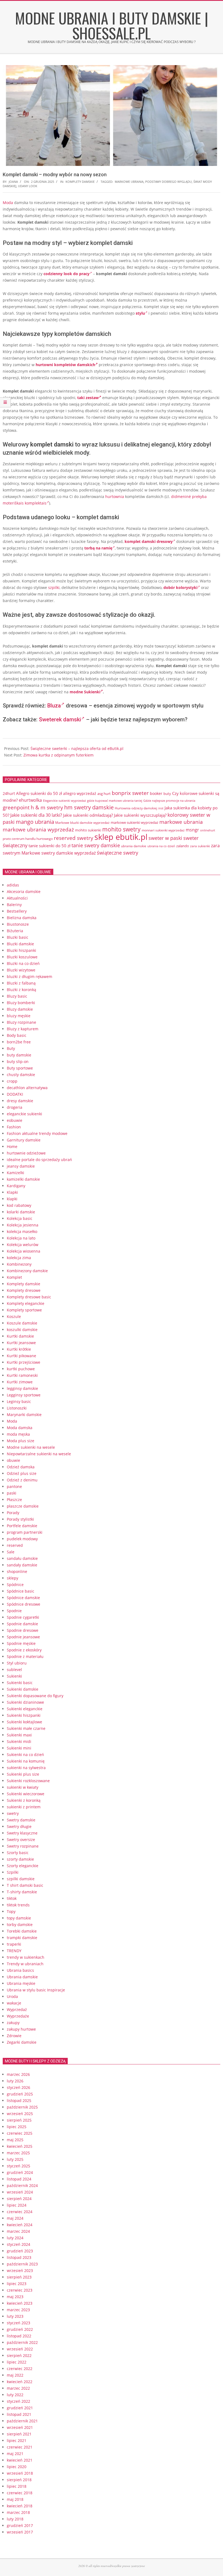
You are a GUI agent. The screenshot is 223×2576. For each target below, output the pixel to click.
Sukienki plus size (23, 1774)
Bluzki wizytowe (21, 970)
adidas (13, 885)
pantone (14, 1486)
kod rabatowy (19, 1205)
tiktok (12, 1898)
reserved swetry (74, 838)
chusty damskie (21, 1075)
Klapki (12, 1192)
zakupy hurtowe (21, 2029)
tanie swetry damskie (96, 845)
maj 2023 (15, 2297)
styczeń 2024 (18, 2244)
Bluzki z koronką (21, 990)
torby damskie (20, 1925)
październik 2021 (22, 2421)
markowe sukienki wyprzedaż (134, 822)
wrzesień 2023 (20, 2270)
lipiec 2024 (17, 2205)
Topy (11, 1911)
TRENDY (14, 1951)
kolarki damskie (21, 1212)
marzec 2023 (18, 2310)
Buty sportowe (20, 1068)
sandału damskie (22, 1558)
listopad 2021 (19, 2414)
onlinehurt (208, 830)
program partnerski (25, 1532)
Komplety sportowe (24, 1310)
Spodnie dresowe (23, 1630)
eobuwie (15, 1120)
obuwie (13, 1460)
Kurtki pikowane (21, 1356)
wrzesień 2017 (20, 2532)
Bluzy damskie (20, 1009)
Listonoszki (17, 1408)
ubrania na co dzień (161, 846)
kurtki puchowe (21, 1369)
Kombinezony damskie (27, 1271)
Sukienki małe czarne (26, 1728)
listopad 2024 (19, 2179)
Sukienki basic (20, 1683)
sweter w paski (165, 838)
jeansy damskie (21, 1166)
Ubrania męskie (21, 1983)
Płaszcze (14, 1500)
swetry (13, 1813)
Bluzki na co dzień (23, 963)
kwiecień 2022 (20, 2382)
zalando (183, 846)
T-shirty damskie (22, 1892)
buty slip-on (18, 1061)
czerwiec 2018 (20, 2493)
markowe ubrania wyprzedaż (38, 829)
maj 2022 (15, 2375)
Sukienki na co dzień (25, 1755)
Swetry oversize (21, 1840)
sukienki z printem (24, 1807)
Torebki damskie (22, 1931)
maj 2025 (15, 2140)
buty (167, 794)
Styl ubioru (17, 1663)
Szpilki (13, 1872)
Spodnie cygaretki (23, 1617)
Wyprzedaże (18, 2016)
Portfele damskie (22, 1526)
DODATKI (15, 1094)
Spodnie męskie (21, 1643)
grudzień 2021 (20, 2408)
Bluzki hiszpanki (21, 950)
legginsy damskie (22, 1388)
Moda (8, 203)
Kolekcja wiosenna (24, 1251)
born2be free (19, 1042)
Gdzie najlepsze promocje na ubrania (169, 801)
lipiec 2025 (17, 2127)
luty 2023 (15, 2316)
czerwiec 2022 (20, 2369)
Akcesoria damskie (24, 891)
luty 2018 (15, 2519)
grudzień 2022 (20, 2329)
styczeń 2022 (18, 2401)
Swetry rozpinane (23, 1846)
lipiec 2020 (17, 2467)
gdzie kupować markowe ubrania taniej (115, 801)
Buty (11, 1048)
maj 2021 (15, 2454)
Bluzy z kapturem (23, 1029)
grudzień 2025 (20, 2094)
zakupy (13, 2023)
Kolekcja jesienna (23, 1225)
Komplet (14, 1277)
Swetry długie (19, 1826)
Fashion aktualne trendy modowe (37, 1133)
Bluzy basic (17, 996)
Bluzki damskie (20, 944)
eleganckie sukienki (24, 1114)
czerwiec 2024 (20, 2212)
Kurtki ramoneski (22, 1375)
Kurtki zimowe (20, 1382)
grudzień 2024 (20, 2172)
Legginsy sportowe (24, 1395)
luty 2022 (15, 2395)
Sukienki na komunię (26, 1761)
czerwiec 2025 (20, 2133)
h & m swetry (47, 807)
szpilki (54, 587)
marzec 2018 (18, 2512)
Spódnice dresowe (24, 1604)
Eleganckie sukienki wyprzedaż (64, 801)
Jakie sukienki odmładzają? (88, 815)
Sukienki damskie (23, 1689)
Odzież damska (21, 1467)
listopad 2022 (19, 2336)
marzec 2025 (18, 2153)
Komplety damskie (80, 182)
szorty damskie (20, 1859)
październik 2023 (22, 2264)
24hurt (9, 793)
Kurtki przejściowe (24, 1362)
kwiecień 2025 (20, 2146)
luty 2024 (15, 2238)
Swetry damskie (21, 1820)
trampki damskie (22, 1938)
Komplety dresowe (24, 1290)
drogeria (15, 1107)
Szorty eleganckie (23, 1866)
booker (156, 793)
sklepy (13, 1578)
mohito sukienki (88, 830)
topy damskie (19, 1918)
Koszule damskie (22, 1323)
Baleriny (14, 905)
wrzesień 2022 (20, 2349)
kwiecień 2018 (20, 2506)
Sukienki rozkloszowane (28, 1781)
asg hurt (104, 794)
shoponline (17, 1571)
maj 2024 (15, 2218)
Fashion (14, 1127)
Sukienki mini (19, 1748)
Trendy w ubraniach (25, 1964)
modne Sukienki (85, 692)
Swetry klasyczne (22, 1833)
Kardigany (16, 1186)
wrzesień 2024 (20, 2192)
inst (161, 808)
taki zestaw (88, 398)
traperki (14, 1944)
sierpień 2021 (19, 2434)
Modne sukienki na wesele (31, 1447)
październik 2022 (22, 2342)
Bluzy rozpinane (21, 1022)
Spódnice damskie (23, 1598)
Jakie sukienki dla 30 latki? (36, 815)
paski (12, 1493)
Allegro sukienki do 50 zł (39, 793)
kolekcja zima (19, 1258)
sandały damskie (22, 1565)
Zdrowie (14, 2036)
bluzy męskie (19, 1016)
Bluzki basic (18, 937)
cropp (12, 1081)
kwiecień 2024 (20, 2225)
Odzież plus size (22, 1473)
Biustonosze (18, 924)
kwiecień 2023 (20, 2303)
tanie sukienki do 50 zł (49, 846)
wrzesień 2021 (20, 2427)
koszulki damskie (22, 1330)
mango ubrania (35, 822)
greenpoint (16, 807)
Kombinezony (19, 1264)
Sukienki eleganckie (25, 1709)
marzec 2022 (18, 2388)
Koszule (14, 1316)
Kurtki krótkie (19, 1349)
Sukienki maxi (19, 1735)
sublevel (14, 1670)
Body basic (17, 1035)
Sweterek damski (60, 719)
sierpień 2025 (19, 2120)
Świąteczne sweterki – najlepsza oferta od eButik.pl (77, 748)
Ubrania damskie (22, 1977)
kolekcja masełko (22, 1231)
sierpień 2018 (19, 2480)
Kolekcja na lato (21, 1238)
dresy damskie (20, 1101)
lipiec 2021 (17, 2440)
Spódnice (15, 1585)
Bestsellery (17, 911)
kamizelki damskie (23, 1179)
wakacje (14, 2003)
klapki (12, 1199)
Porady (13, 1513)
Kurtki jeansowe (21, 1343)
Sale (11, 1552)
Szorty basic (18, 1853)
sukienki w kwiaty (23, 1787)
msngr (192, 830)
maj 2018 (15, 2499)
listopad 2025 (19, 2100)
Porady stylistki (20, 1519)
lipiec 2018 (17, 2486)
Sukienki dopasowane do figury (35, 1696)
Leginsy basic (19, 1401)
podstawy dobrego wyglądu (168, 182)
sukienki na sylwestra (26, 1768)
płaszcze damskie (23, 1506)
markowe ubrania (129, 182)
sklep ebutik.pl (121, 837)
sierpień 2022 (19, 2355)
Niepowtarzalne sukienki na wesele (39, 1454)
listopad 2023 (19, 2257)
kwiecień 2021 (20, 2460)
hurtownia (115, 496)
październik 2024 (22, 2185)
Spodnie (14, 1611)
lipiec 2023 (17, 2284)
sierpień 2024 (19, 2199)
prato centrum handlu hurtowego (28, 839)
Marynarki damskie (24, 1415)
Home (12, 1146)
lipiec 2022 (17, 2362)
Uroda (12, 1996)
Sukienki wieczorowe (26, 1794)
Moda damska (20, 1428)
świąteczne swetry (117, 853)
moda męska (18, 1434)
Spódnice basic (21, 1591)
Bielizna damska (22, 918)
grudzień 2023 (20, 2251)
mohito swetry (121, 829)
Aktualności (17, 898)
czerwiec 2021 (20, 2447)
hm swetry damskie (89, 807)
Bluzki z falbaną (21, 983)
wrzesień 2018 (20, 2473)
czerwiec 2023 (20, 2290)
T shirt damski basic (25, 1885)
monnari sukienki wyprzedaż (163, 830)
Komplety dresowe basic (29, 1297)
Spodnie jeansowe (23, 1637)
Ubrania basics (20, 1970)
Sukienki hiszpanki (24, 1715)
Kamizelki (16, 1173)
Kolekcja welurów (23, 1245)
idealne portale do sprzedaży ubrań (39, 1160)
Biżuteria (15, 931)
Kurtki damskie (20, 1336)
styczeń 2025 (18, 2166)
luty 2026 (15, 2081)
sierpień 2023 (19, 2277)
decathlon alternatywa (27, 1088)
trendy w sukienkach (26, 1957)
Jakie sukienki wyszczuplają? (140, 815)
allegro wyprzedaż (80, 793)
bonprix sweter (130, 793)
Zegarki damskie (22, 2042)
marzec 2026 (18, 2074)
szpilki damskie (21, 1879)
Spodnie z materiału (25, 1656)
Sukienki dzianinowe (25, 1702)
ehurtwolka (30, 800)
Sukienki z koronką (24, 1800)
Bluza (54, 706)
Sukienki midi (19, 1741)
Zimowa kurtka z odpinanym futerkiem (58, 755)
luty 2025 (15, 2159)
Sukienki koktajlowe (24, 1722)
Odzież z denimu (22, 1480)
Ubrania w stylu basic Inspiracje (36, 1990)
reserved (15, 1545)
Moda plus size (21, 1441)
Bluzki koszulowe (22, 957)
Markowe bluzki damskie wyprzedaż (82, 823)
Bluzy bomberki (21, 1003)
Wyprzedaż (17, 2010)
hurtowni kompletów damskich (65, 365)
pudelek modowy (22, 1539)
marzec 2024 (18, 2231)
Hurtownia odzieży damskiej (136, 808)
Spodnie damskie (22, 1624)
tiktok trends (18, 1905)
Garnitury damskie (24, 1140)
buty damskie (19, 1055)
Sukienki (14, 1676)
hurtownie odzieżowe (26, 1153)
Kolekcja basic (20, 1218)
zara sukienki (200, 846)
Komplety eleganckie (26, 1303)
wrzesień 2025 (20, 2114)
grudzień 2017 (20, 2525)
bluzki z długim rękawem (30, 976)
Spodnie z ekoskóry (24, 1650)
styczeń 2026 (18, 2087)
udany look (28, 186)
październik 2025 (22, 2107)
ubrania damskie (134, 846)
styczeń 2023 (18, 2323)
